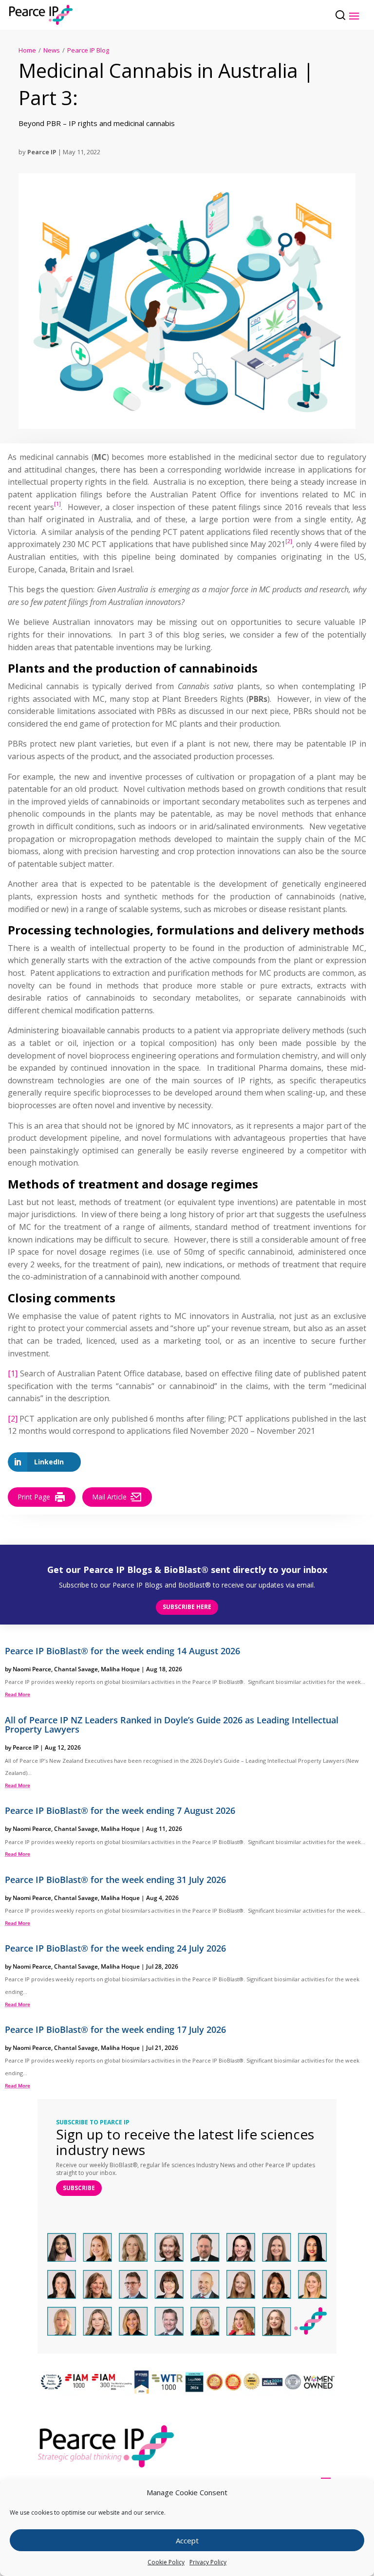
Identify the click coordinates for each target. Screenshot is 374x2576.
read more (18, 1694)
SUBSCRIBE (79, 2188)
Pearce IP (42, 152)
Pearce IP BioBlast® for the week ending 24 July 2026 (115, 1948)
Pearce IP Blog (88, 50)
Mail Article (109, 1497)
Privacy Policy (208, 2562)
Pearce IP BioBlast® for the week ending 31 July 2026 (115, 1880)
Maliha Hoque (120, 1669)
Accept (187, 2540)
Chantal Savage (76, 1669)
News (52, 50)
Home (27, 50)
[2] (13, 1419)
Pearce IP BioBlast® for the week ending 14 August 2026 (122, 1651)
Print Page (34, 1497)
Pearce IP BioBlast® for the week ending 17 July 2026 (115, 2029)
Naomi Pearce (32, 1669)
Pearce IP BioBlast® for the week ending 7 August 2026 (120, 1810)
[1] (13, 1373)
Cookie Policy (166, 2562)
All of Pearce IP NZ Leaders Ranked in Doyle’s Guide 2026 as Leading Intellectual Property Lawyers (172, 1725)
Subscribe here (187, 1607)
